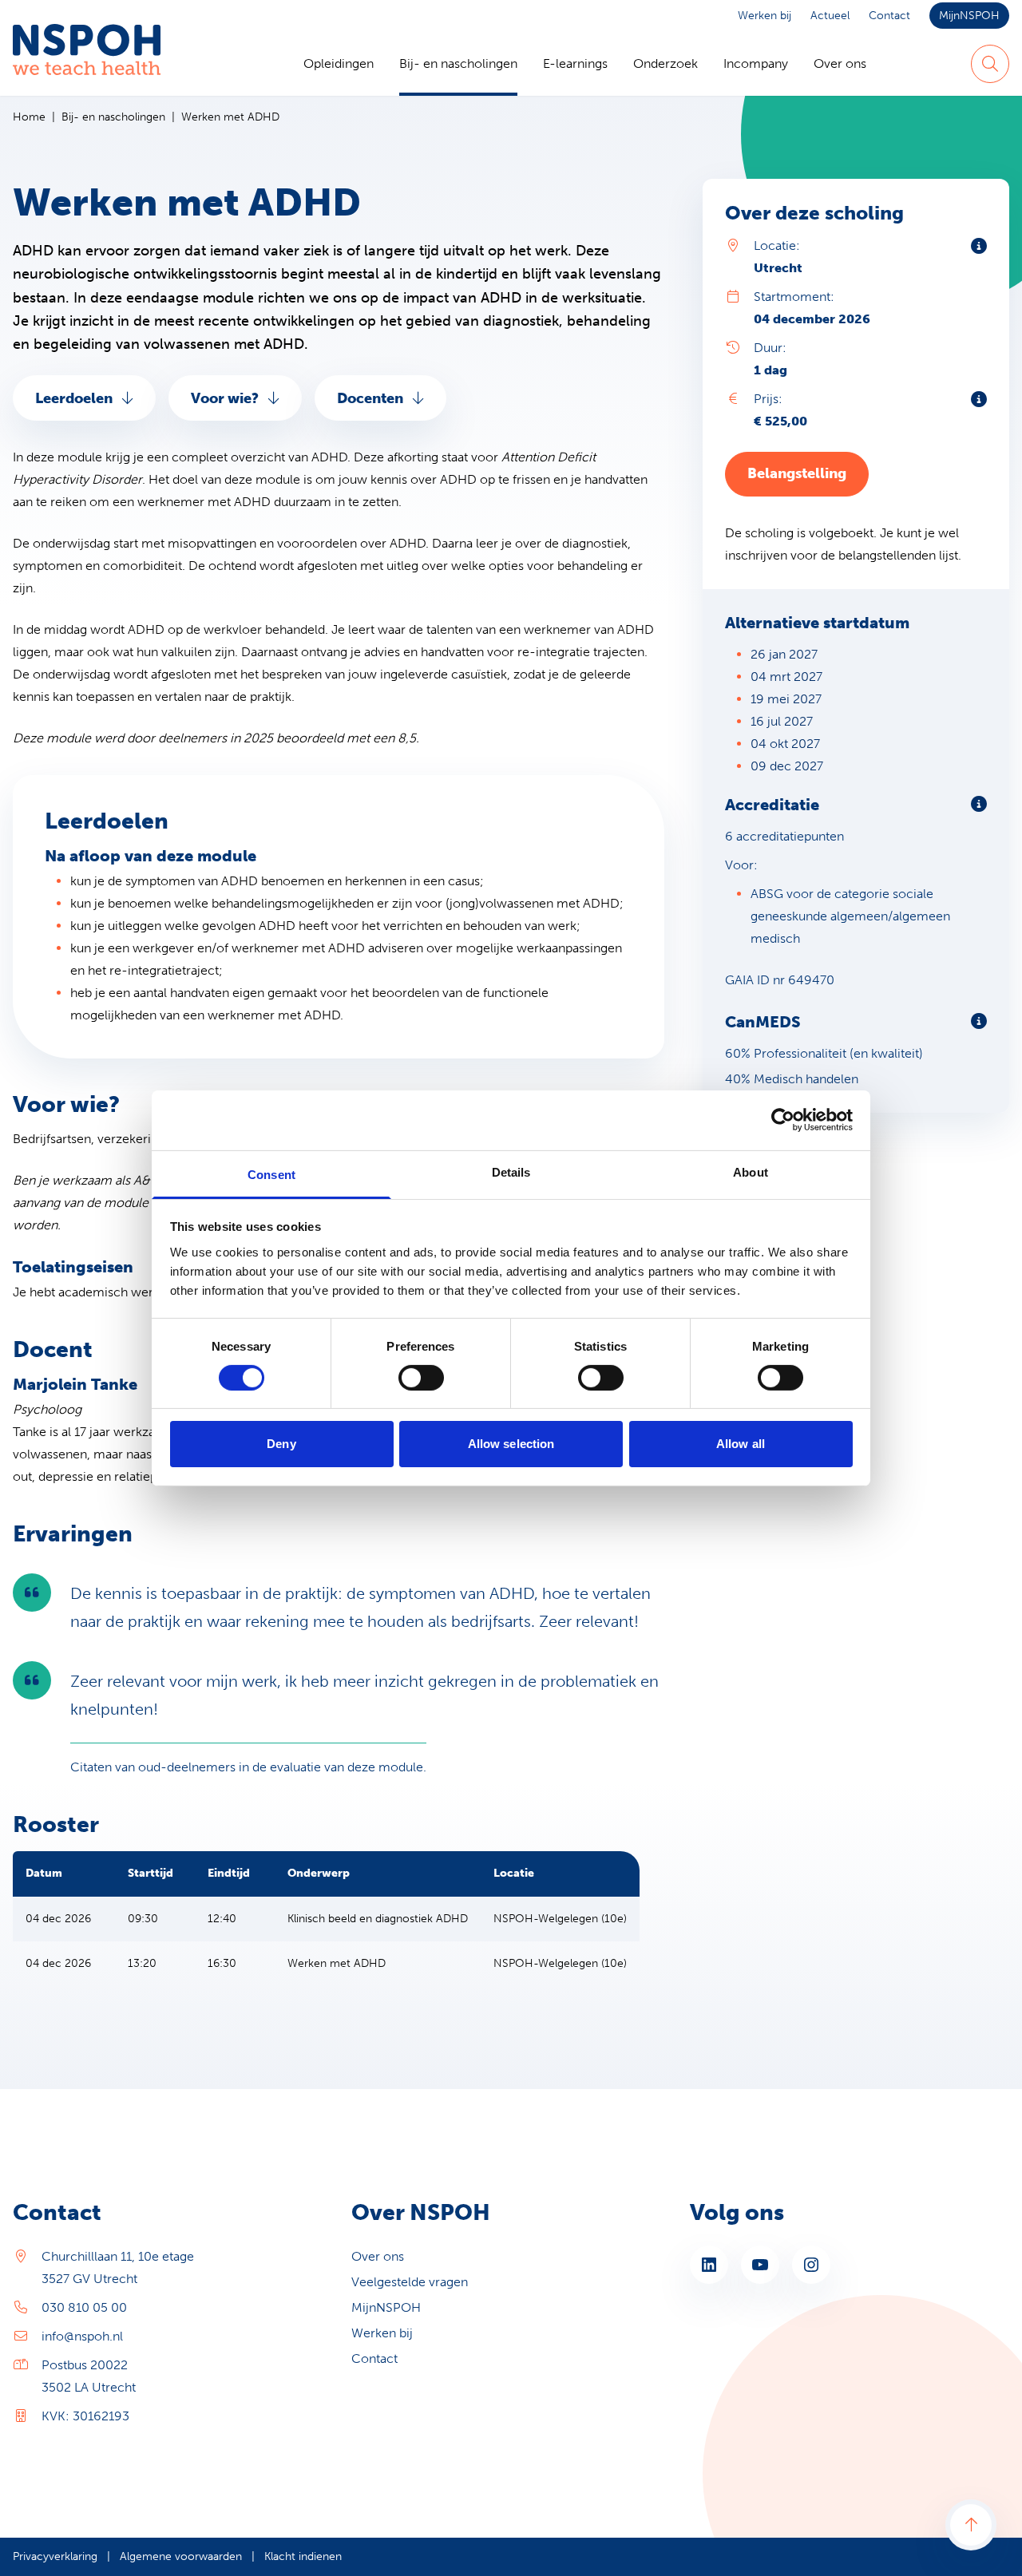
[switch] (421, 1378)
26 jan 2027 (784, 654)
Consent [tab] (271, 1174)
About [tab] (751, 1171)
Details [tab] (511, 1171)
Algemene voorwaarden (181, 2556)
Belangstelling (797, 473)
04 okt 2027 (785, 744)
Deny (281, 1444)
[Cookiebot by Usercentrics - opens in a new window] (783, 1120)
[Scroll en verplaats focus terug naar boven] (971, 2525)
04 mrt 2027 (786, 677)
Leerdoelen (74, 398)
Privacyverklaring (55, 2556)
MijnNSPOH (969, 16)
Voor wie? (225, 398)
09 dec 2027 (787, 766)
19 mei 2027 (786, 699)
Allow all (741, 1444)
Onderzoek (665, 63)
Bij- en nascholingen (458, 63)
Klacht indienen (303, 2556)
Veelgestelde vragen (410, 2282)
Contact (889, 16)
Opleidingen (339, 63)
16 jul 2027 (782, 721)
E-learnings (575, 63)
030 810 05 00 (84, 2307)
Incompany (756, 63)
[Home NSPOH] (87, 64)
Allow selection (511, 1444)
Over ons (840, 63)
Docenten (370, 398)
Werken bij (765, 16)
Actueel (830, 16)
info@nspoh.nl (82, 2336)
